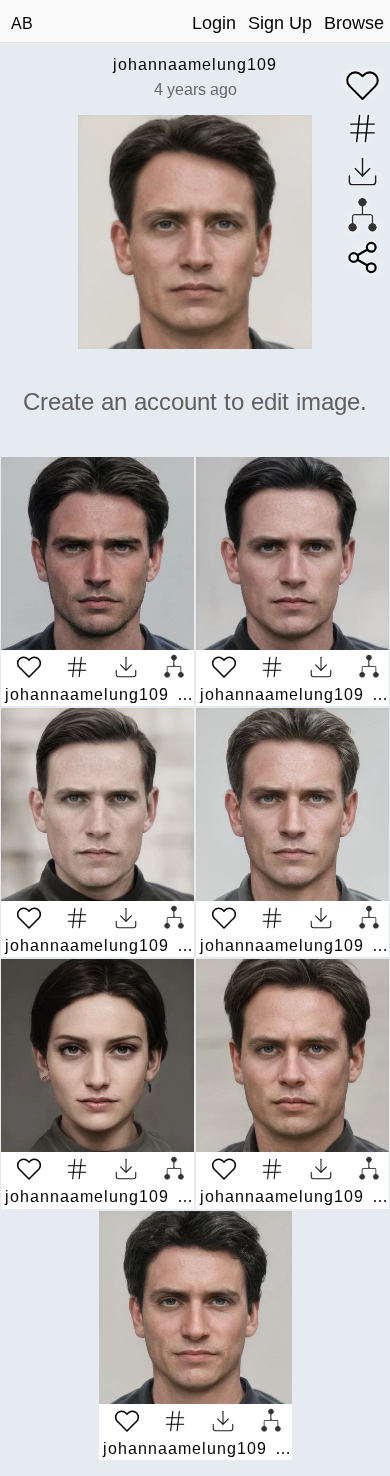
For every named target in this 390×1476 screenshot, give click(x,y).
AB (22, 23)
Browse (354, 23)
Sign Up (280, 23)
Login (214, 23)
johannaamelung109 (195, 64)
